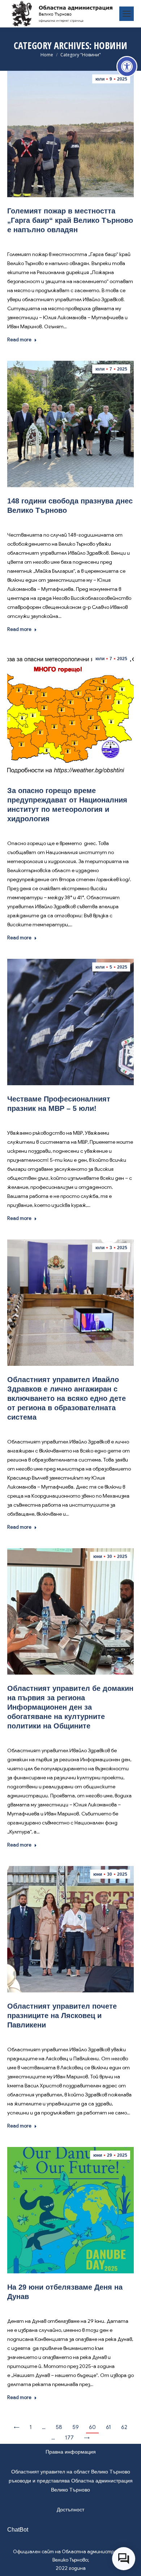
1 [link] (31, 2427)
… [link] (44, 2427)
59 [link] (76, 2427)
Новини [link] (69, 240)
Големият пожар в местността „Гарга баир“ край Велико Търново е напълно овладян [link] (70, 220)
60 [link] (92, 2427)
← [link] (17, 2427)
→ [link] (87, 2438)
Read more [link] (19, 340)
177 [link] (69, 2438)
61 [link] (108, 2427)
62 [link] (124, 2427)
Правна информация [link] (71, 2452)
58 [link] (59, 2427)
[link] (127, 66)
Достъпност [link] (70, 2510)
